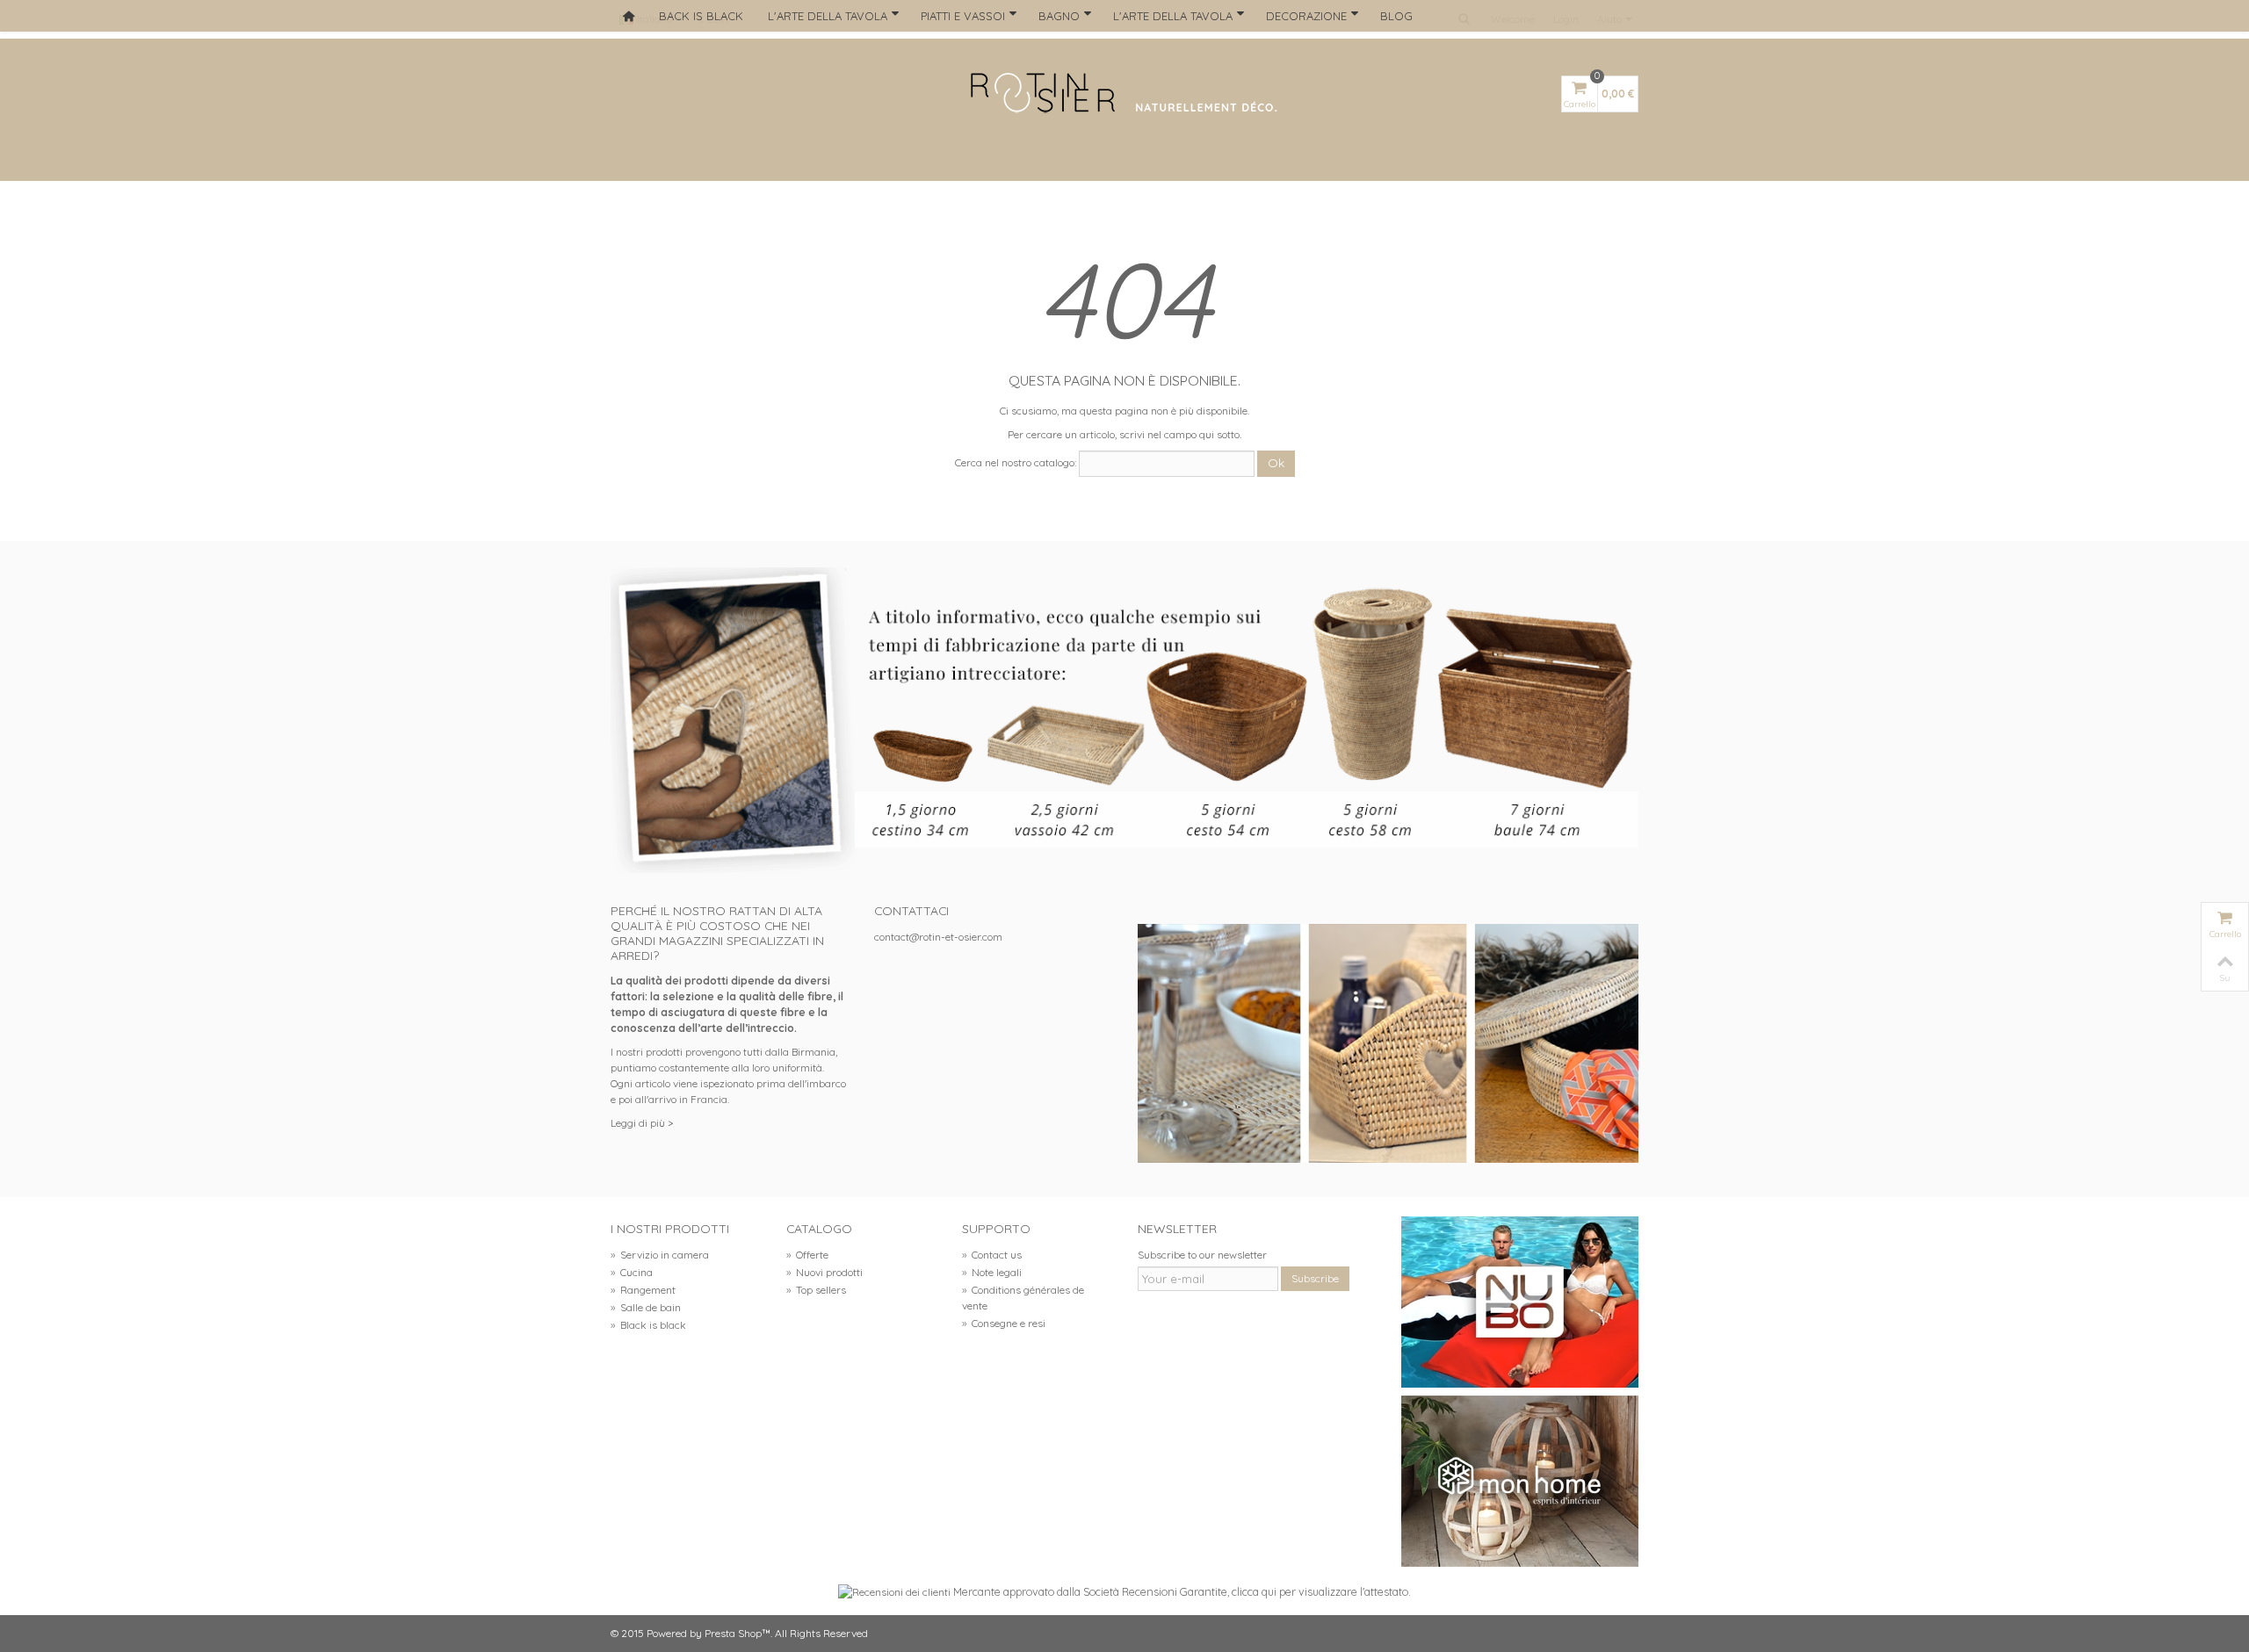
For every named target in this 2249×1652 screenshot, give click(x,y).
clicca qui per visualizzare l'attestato (1320, 1591)
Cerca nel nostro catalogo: (1016, 462)
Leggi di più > (642, 1123)
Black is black (648, 1325)
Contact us (992, 1255)
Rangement (643, 1290)
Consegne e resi (1004, 1323)
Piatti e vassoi (963, 16)
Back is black (701, 16)
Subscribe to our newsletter (1202, 1255)
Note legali (992, 1272)
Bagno (1059, 16)
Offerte (807, 1255)
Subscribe (1315, 1278)
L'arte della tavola (828, 16)
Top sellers (816, 1290)
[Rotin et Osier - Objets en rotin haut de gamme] (1124, 94)
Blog (1396, 16)
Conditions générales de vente (1023, 1298)
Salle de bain (646, 1307)
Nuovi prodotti (824, 1272)
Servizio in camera (660, 1255)
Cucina (632, 1272)
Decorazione (1306, 16)
